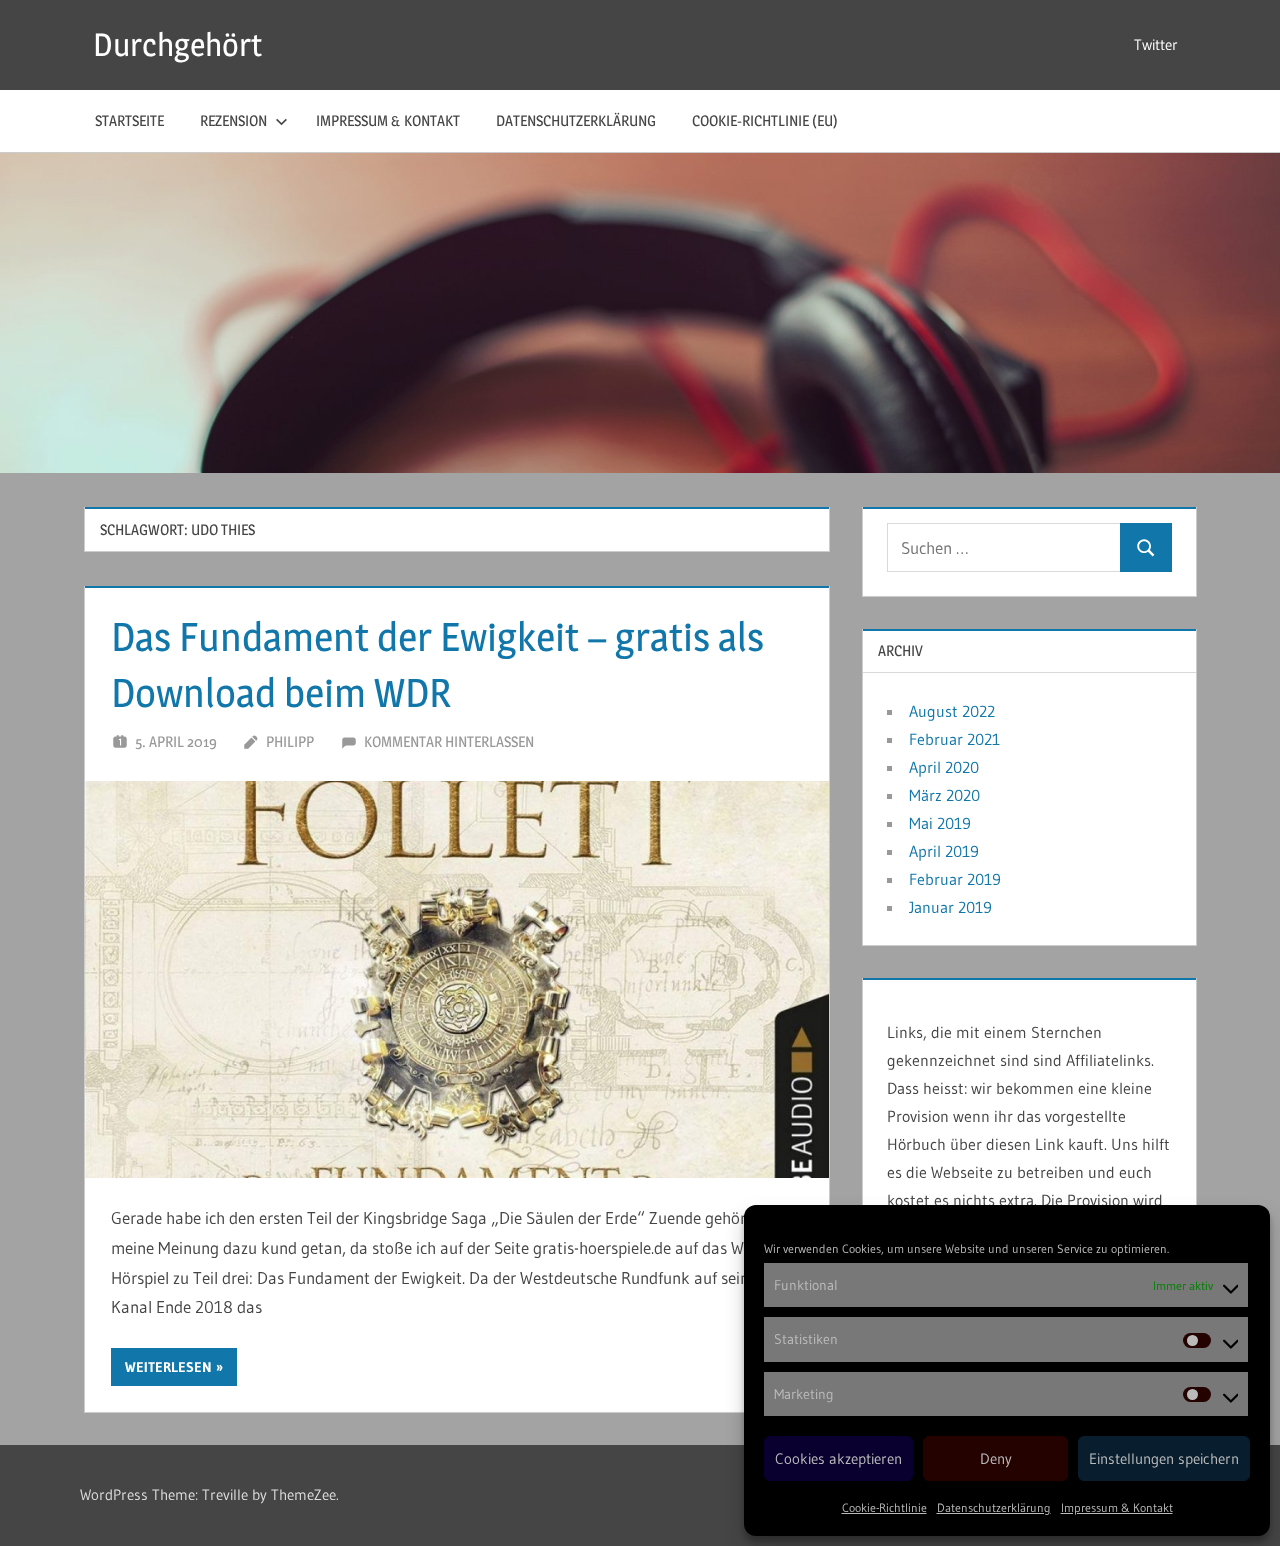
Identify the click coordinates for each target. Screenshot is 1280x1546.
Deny (996, 1458)
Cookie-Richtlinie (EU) (765, 120)
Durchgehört (177, 44)
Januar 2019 (950, 907)
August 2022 (952, 711)
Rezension (233, 120)
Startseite (129, 120)
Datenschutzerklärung (994, 1507)
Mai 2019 (940, 823)
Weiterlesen (168, 1367)
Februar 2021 (954, 739)
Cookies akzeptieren (838, 1458)
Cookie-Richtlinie (884, 1507)
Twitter (1156, 44)
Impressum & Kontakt (1117, 1507)
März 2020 (944, 795)
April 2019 (944, 851)
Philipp (290, 741)
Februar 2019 (955, 879)
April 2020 (944, 767)
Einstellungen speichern (1164, 1458)
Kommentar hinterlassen (449, 741)
